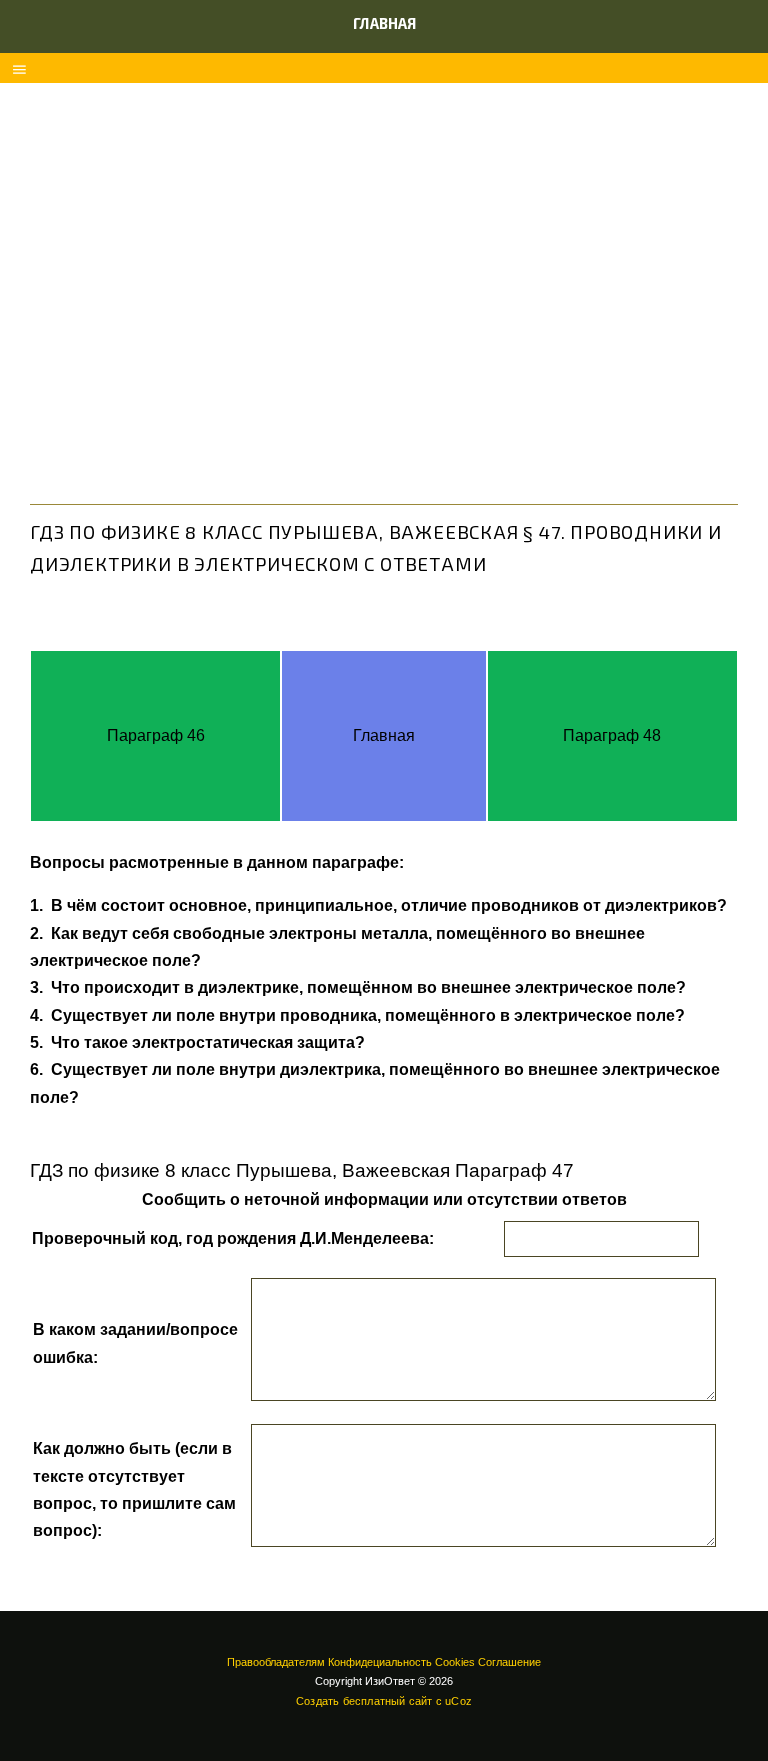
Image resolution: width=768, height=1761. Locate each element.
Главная (384, 23)
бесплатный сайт (388, 1701)
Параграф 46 (156, 735)
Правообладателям (276, 1662)
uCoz (458, 1701)
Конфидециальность (380, 1662)
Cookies (455, 1662)
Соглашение (509, 1662)
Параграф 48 (612, 735)
